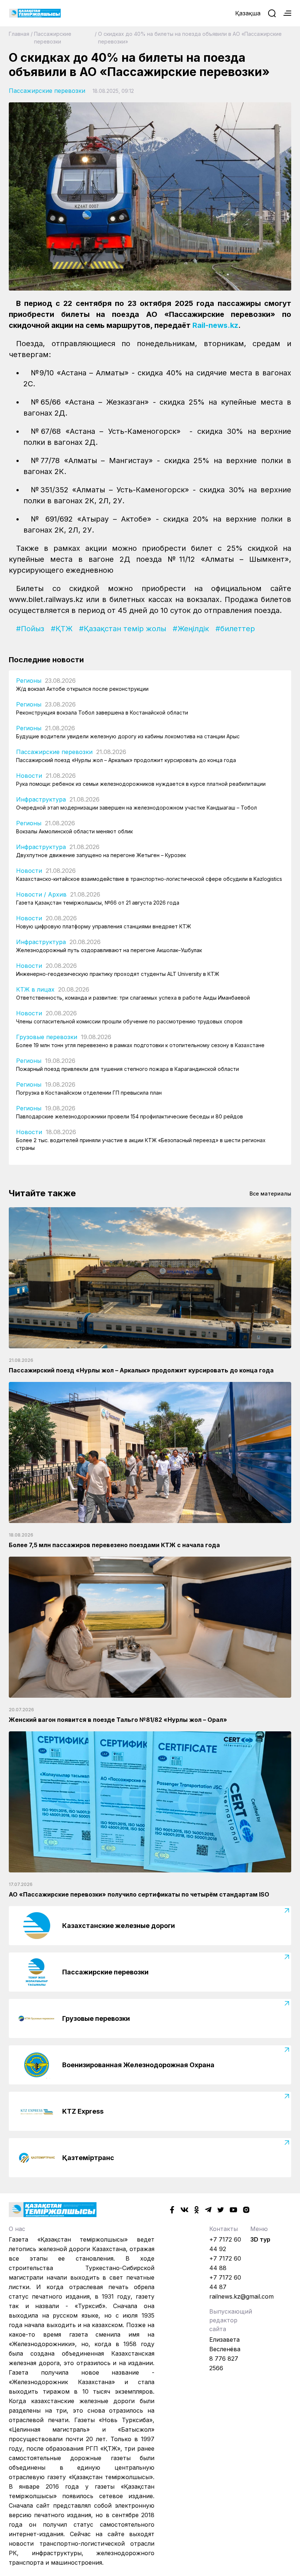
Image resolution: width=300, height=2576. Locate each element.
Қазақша (248, 13)
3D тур (260, 2239)
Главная (19, 34)
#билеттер (235, 629)
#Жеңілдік (191, 629)
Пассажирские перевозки (53, 38)
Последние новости (46, 660)
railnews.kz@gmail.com (241, 2296)
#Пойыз (30, 629)
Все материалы (270, 1194)
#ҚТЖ (62, 629)
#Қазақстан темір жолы (123, 629)
